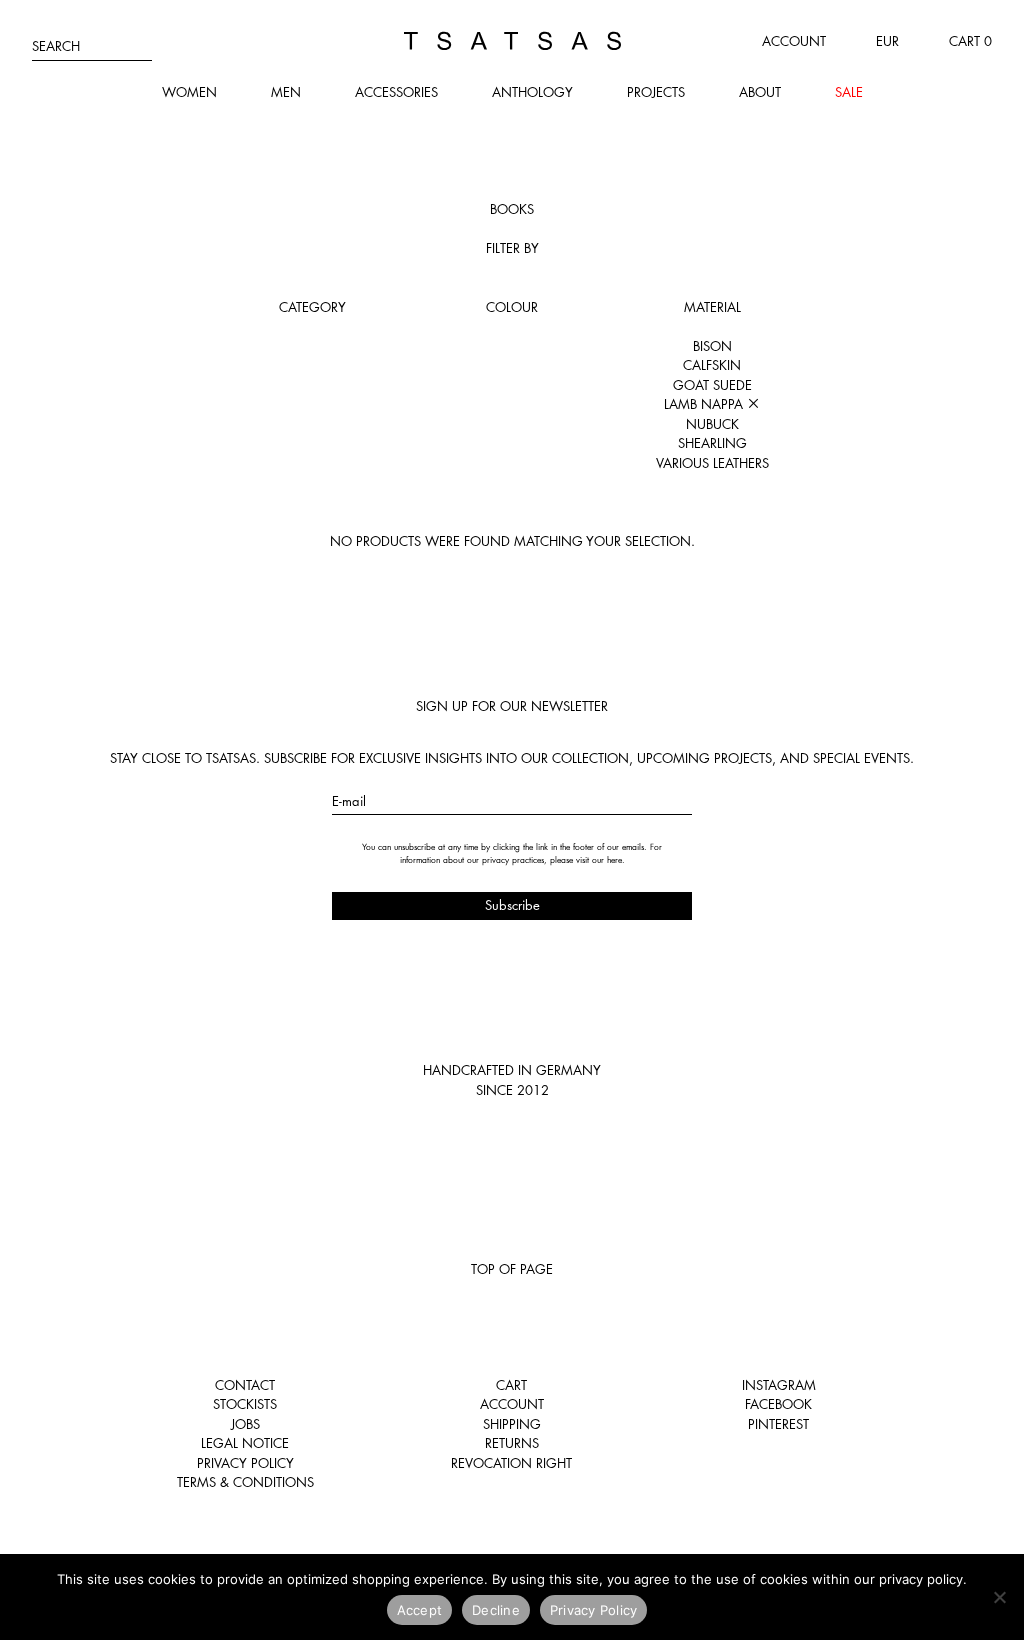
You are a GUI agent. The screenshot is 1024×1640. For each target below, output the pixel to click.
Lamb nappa (705, 404)
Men (286, 92)
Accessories (396, 92)
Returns (512, 1443)
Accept (420, 1610)
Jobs (245, 1424)
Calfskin (712, 365)
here (614, 860)
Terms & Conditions (245, 1482)
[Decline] (999, 1597)
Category (312, 307)
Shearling (712, 443)
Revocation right (511, 1463)
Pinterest (778, 1424)
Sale (849, 92)
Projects (656, 92)
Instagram (779, 1385)
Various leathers (712, 463)
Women (189, 92)
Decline (496, 1610)
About (760, 92)
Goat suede (712, 385)
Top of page (512, 1269)
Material (712, 307)
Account (794, 41)
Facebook (778, 1404)
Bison (712, 346)
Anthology (532, 92)
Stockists (245, 1404)
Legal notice (245, 1443)
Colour (512, 307)
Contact (245, 1385)
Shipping (512, 1424)
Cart (511, 1385)
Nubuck (712, 424)
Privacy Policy (245, 1463)
